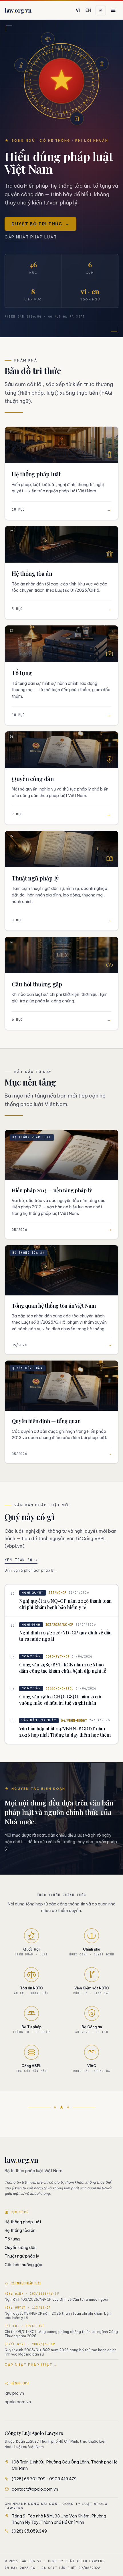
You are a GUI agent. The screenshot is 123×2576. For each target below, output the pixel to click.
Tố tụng (12, 2239)
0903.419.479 (63, 2479)
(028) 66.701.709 (29, 2479)
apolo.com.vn (18, 2402)
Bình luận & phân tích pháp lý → (31, 1570)
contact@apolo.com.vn (35, 2489)
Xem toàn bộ (21, 1560)
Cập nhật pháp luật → (31, 2365)
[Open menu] (113, 10)
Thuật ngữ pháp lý (22, 2256)
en (88, 10)
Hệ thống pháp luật (23, 2222)
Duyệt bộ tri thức (40, 224)
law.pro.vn (14, 2393)
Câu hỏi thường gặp (23, 2265)
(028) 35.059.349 (29, 2531)
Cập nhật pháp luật (31, 237)
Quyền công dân (21, 2248)
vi (78, 10)
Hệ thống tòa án (20, 2230)
